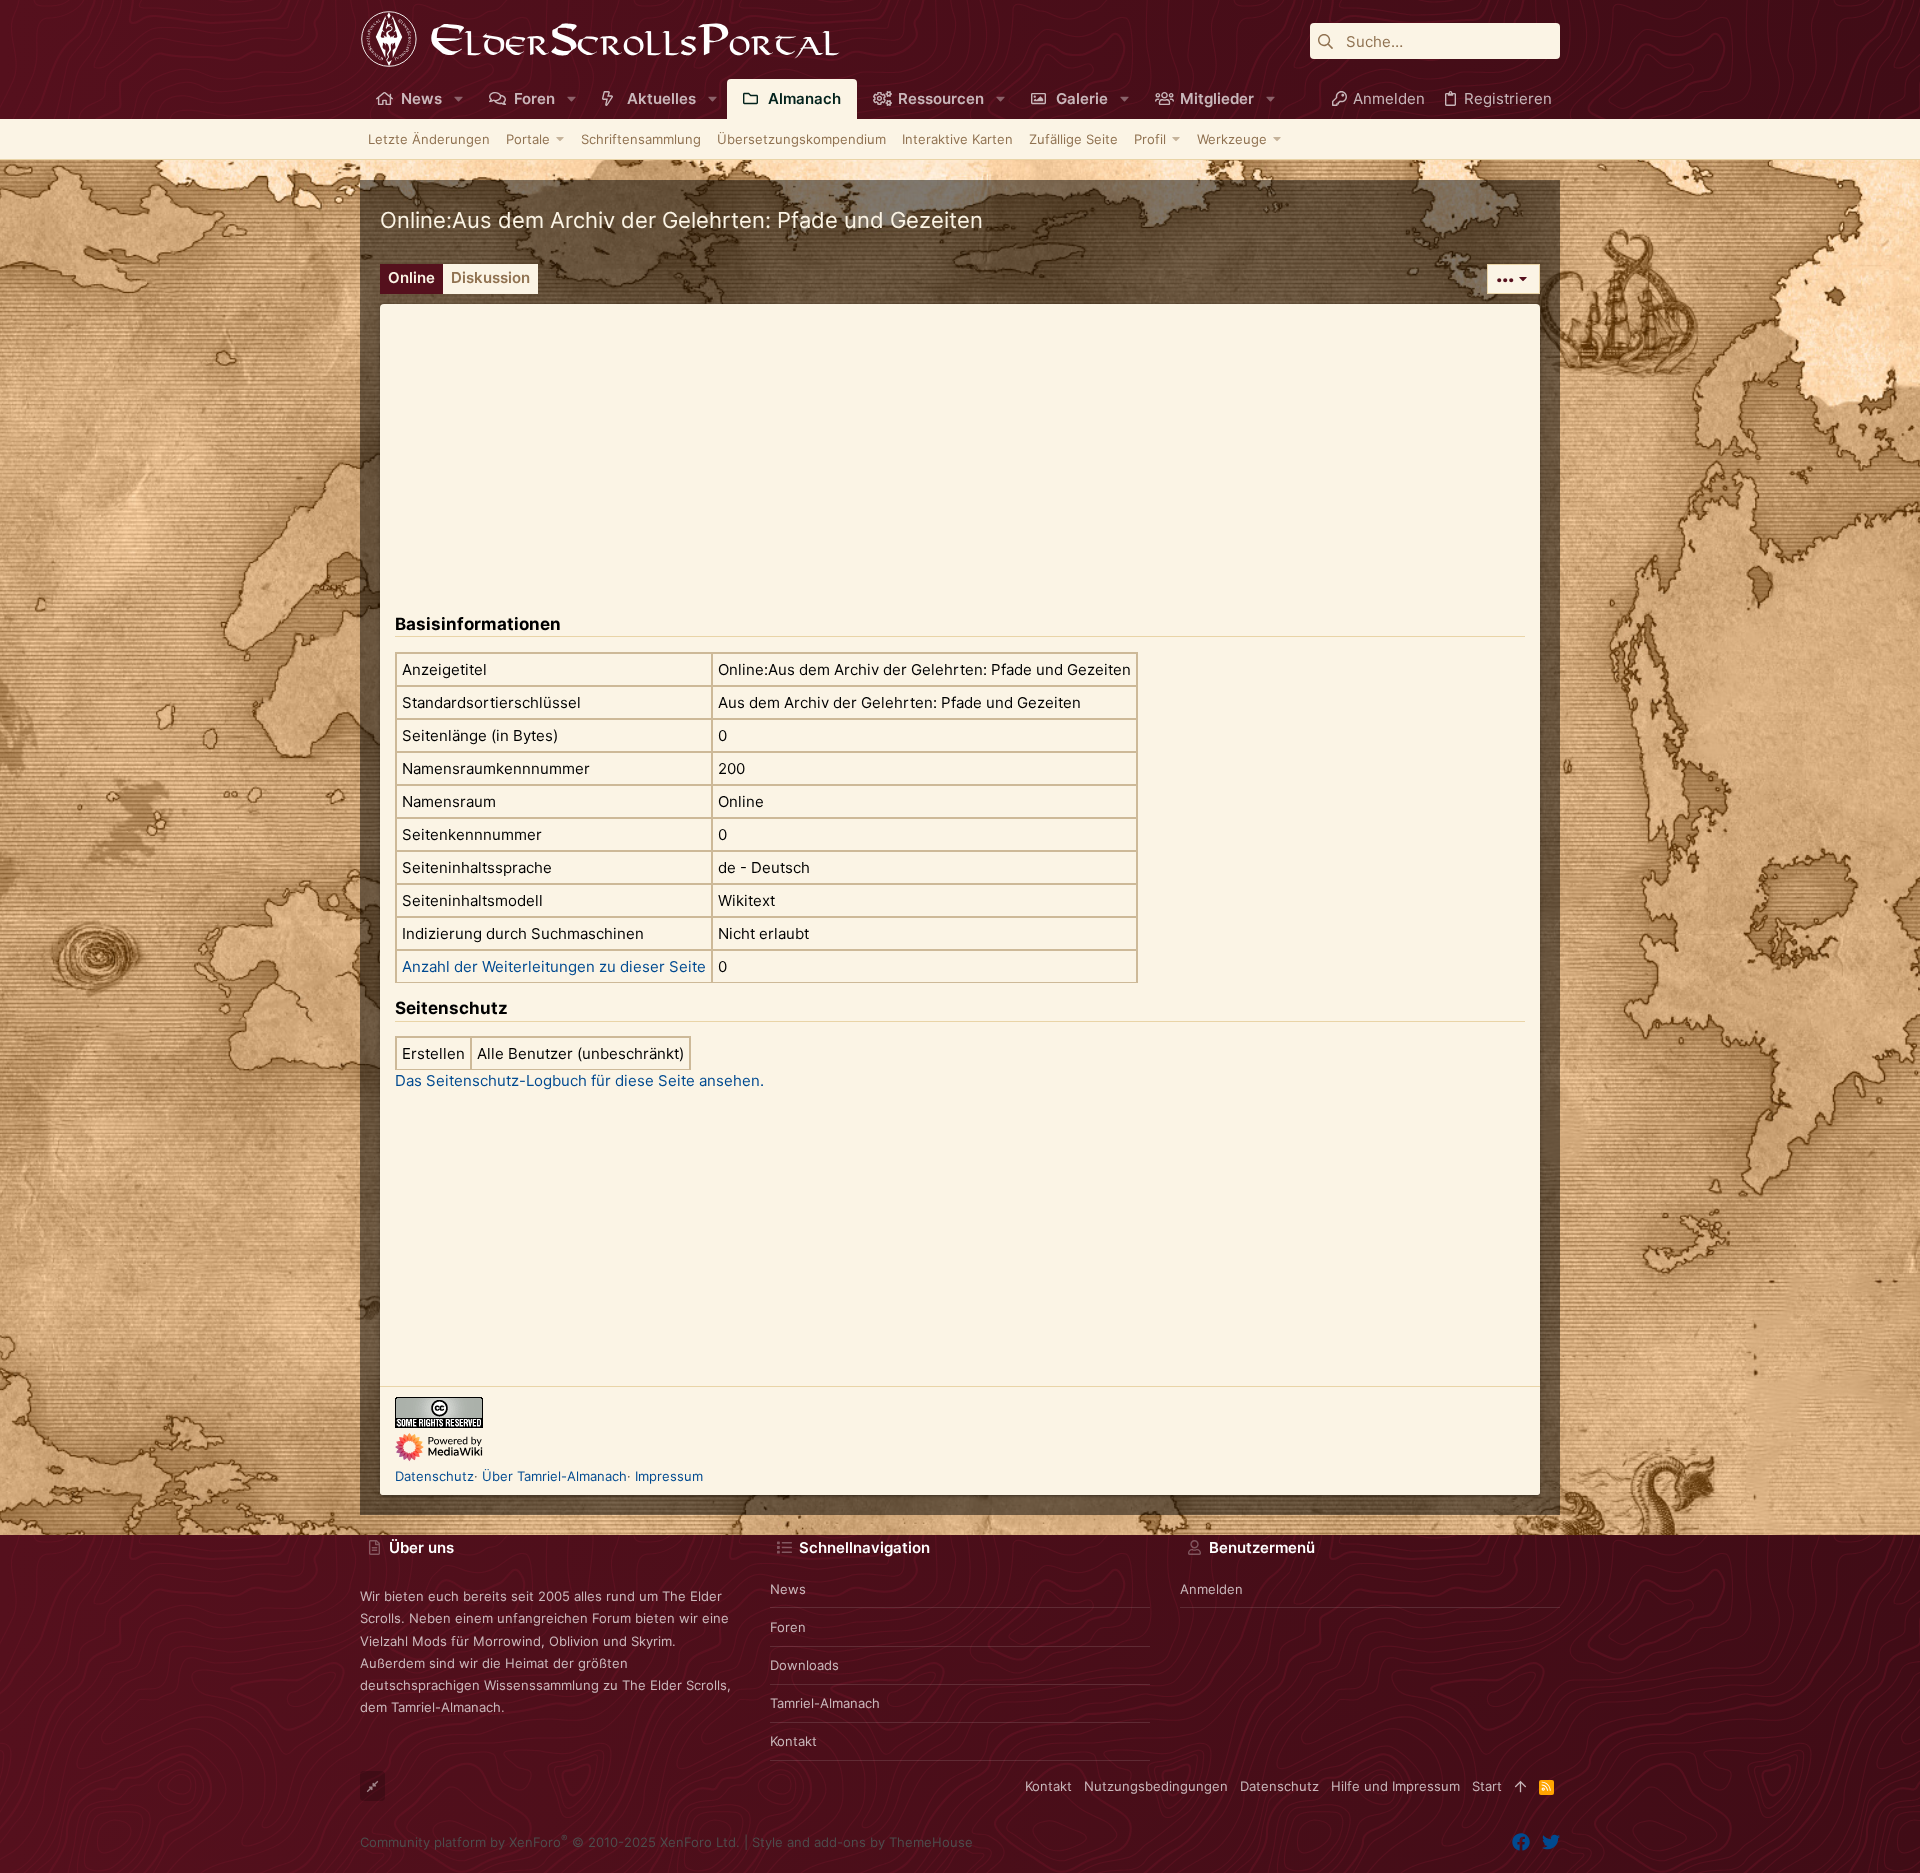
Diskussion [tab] (490, 277)
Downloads (804, 1665)
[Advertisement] (960, 444)
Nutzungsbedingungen (1156, 1786)
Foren (788, 1627)
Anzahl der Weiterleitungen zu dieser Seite (554, 966)
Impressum (669, 1476)
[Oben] (1520, 1786)
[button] (458, 98)
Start (1487, 1786)
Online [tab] (411, 277)
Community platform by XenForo (550, 1842)
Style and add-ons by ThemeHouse (862, 1842)
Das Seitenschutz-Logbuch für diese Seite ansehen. (579, 1080)
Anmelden (1211, 1589)
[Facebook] (1521, 1842)
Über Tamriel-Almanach (554, 1476)
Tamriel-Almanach (825, 1703)
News (788, 1589)
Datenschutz (434, 1476)
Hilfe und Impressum (1395, 1786)
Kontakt (793, 1741)
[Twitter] (1551, 1842)
